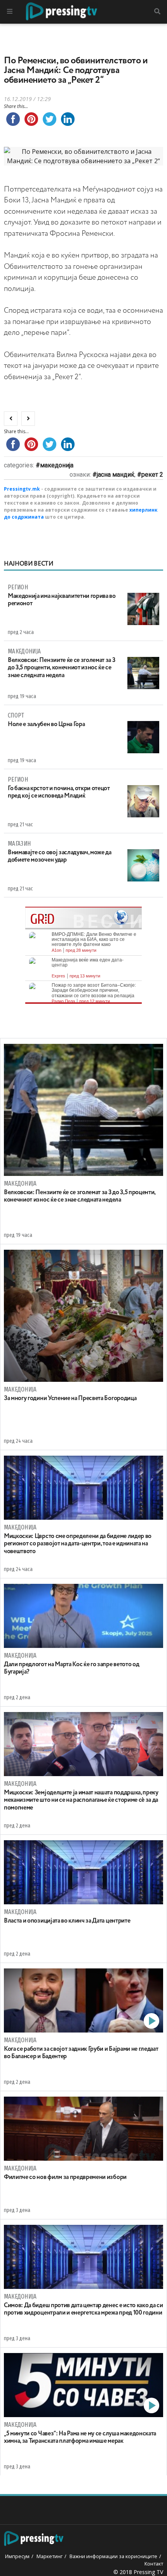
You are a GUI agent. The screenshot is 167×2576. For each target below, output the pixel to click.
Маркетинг (50, 2556)
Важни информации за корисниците (113, 2556)
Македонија (57, 465)
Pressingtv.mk (22, 489)
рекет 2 (152, 475)
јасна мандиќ (116, 475)
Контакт (154, 2564)
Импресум (17, 2556)
